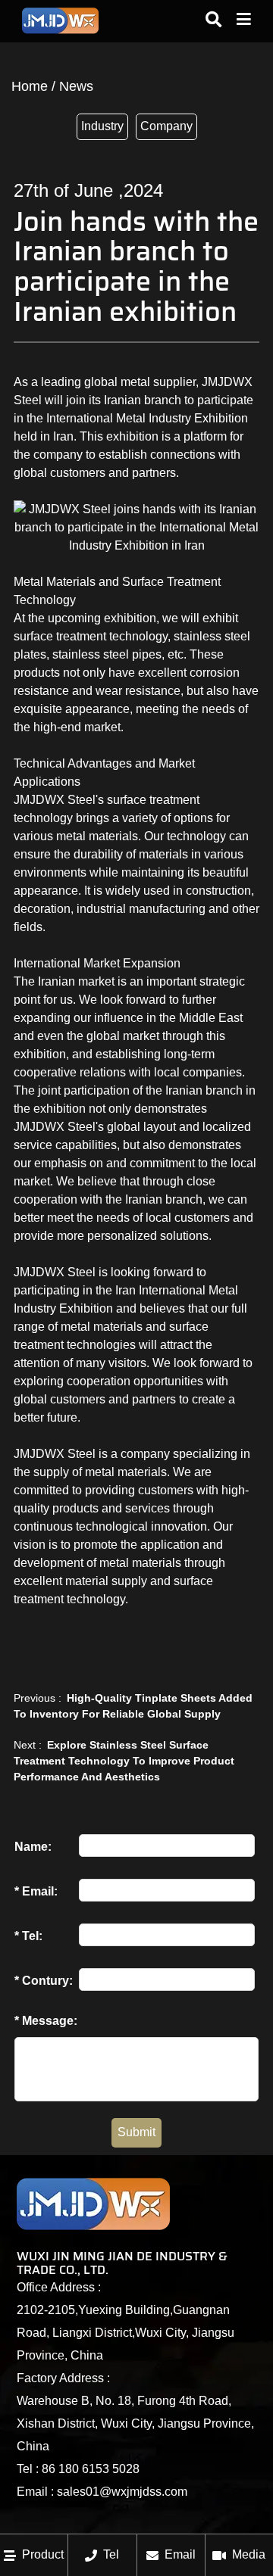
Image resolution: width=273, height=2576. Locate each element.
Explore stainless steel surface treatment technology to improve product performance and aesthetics (124, 1761)
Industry (102, 126)
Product (43, 2554)
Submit (136, 2132)
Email (180, 2554)
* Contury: (44, 1981)
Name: (33, 1847)
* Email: (36, 1891)
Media (249, 2554)
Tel (111, 2554)
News (76, 86)
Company (166, 126)
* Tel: (28, 1936)
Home (30, 86)
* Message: (46, 2021)
